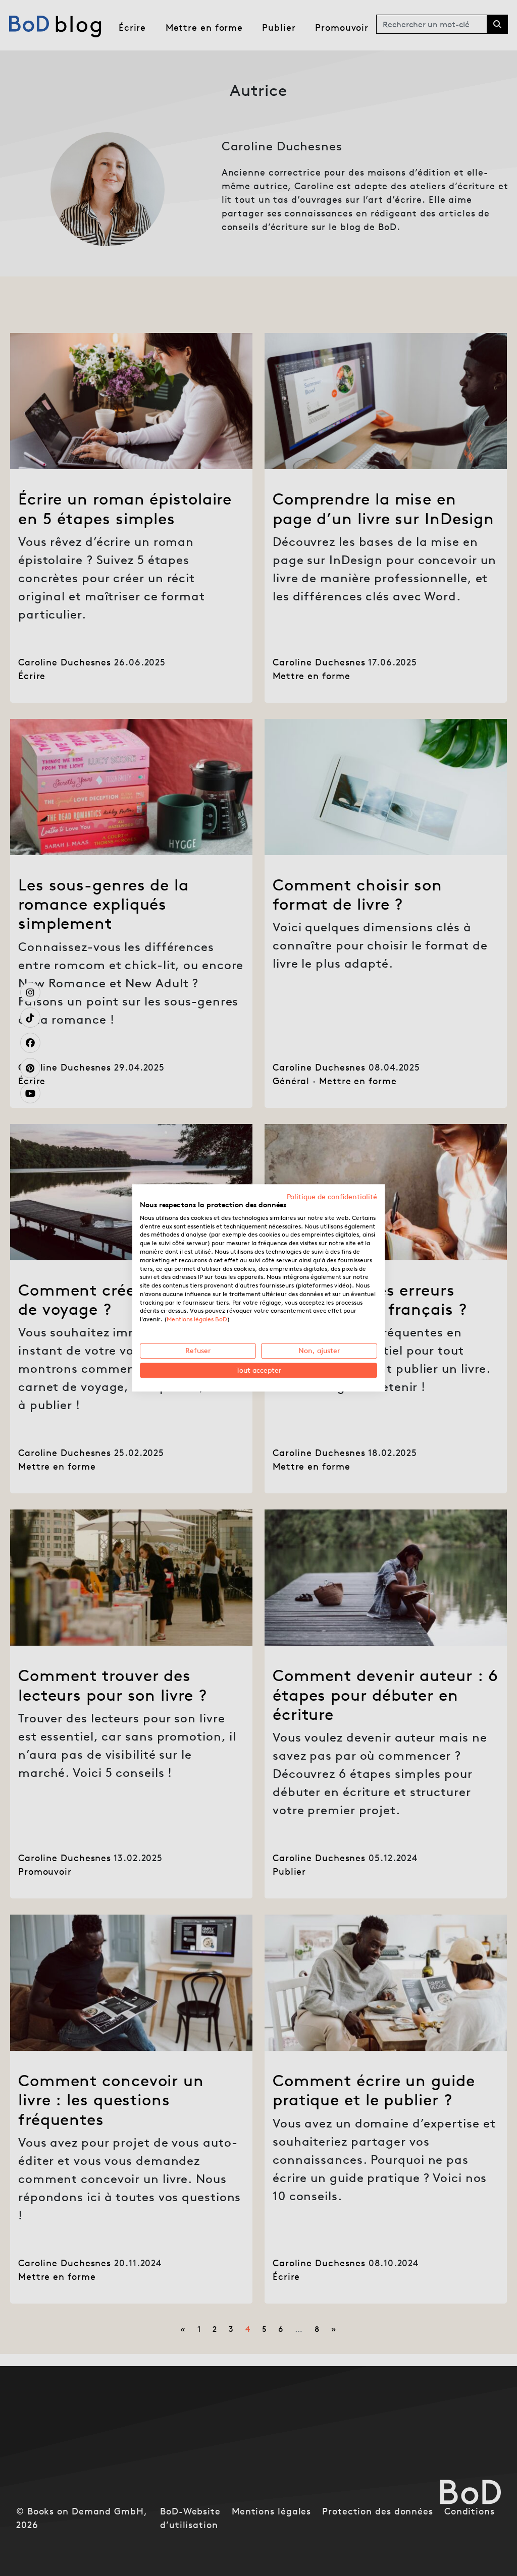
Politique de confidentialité (332, 1197)
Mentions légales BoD (197, 1320)
